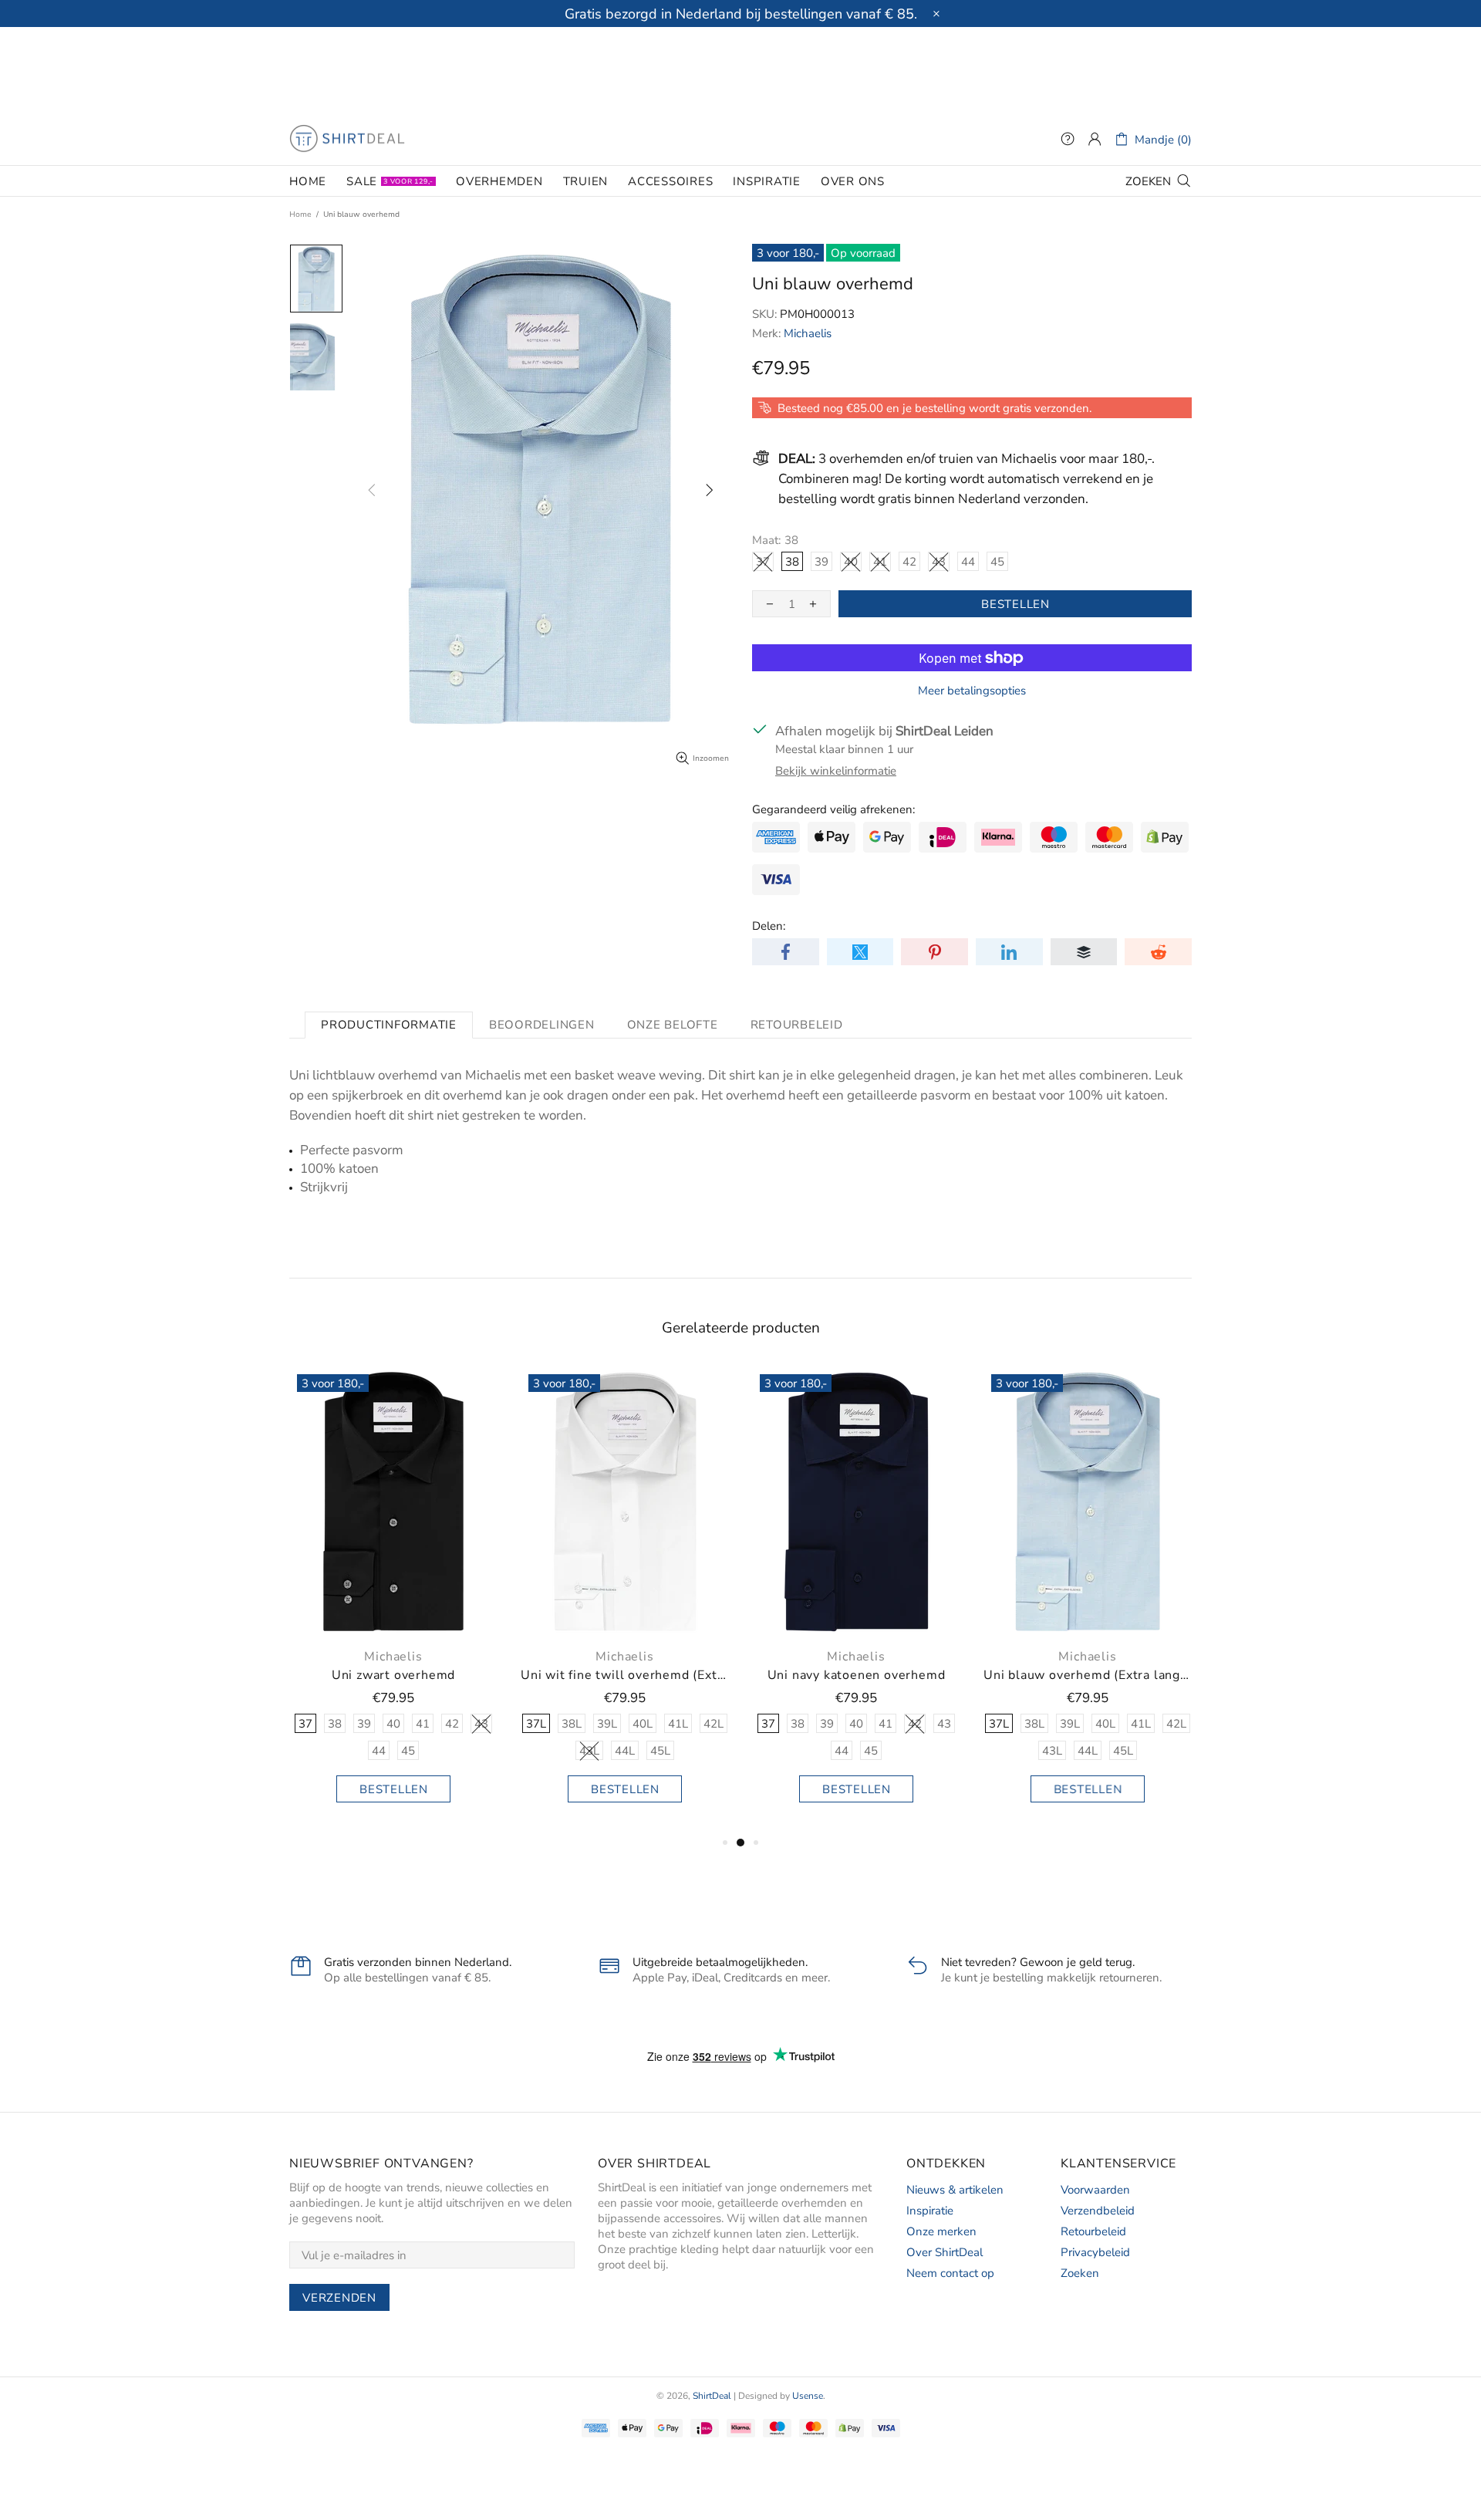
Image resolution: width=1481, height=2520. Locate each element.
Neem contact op (950, 2273)
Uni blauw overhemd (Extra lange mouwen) (629, 1675)
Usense (808, 2396)
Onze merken (941, 2231)
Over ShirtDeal (945, 2252)
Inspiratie (930, 2211)
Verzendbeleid (1098, 2211)
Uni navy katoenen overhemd (398, 1675)
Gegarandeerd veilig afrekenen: (833, 809)
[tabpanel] (398, 1600)
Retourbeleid (1093, 2231)
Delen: (769, 926)
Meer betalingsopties (972, 691)
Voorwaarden (1095, 2190)
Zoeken (1080, 2273)
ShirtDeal (347, 139)
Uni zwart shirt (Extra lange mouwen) (861, 1675)
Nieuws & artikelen (955, 2190)
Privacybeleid (1095, 2252)
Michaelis (808, 333)
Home (300, 215)
